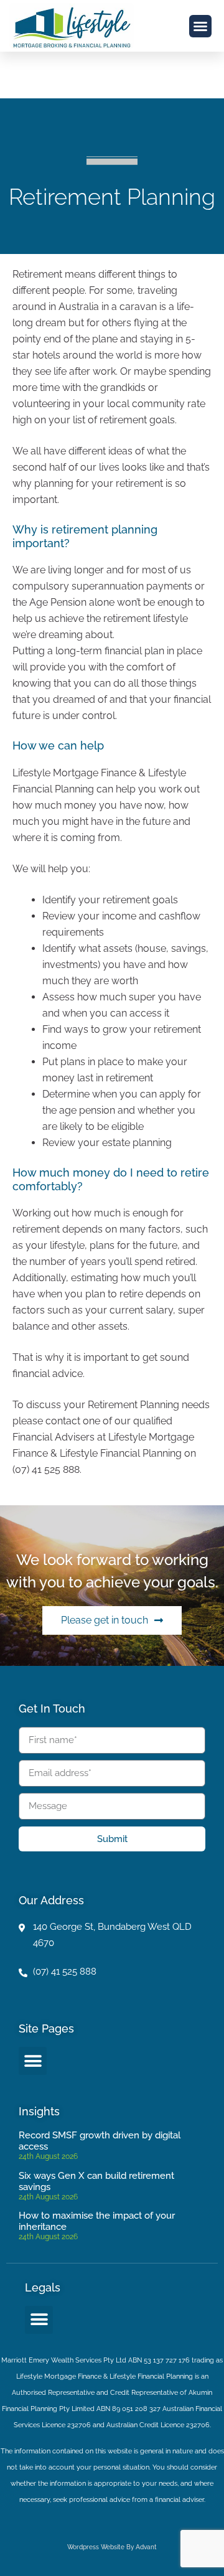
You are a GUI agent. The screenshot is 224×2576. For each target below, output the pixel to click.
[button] (200, 26)
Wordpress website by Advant (112, 2547)
